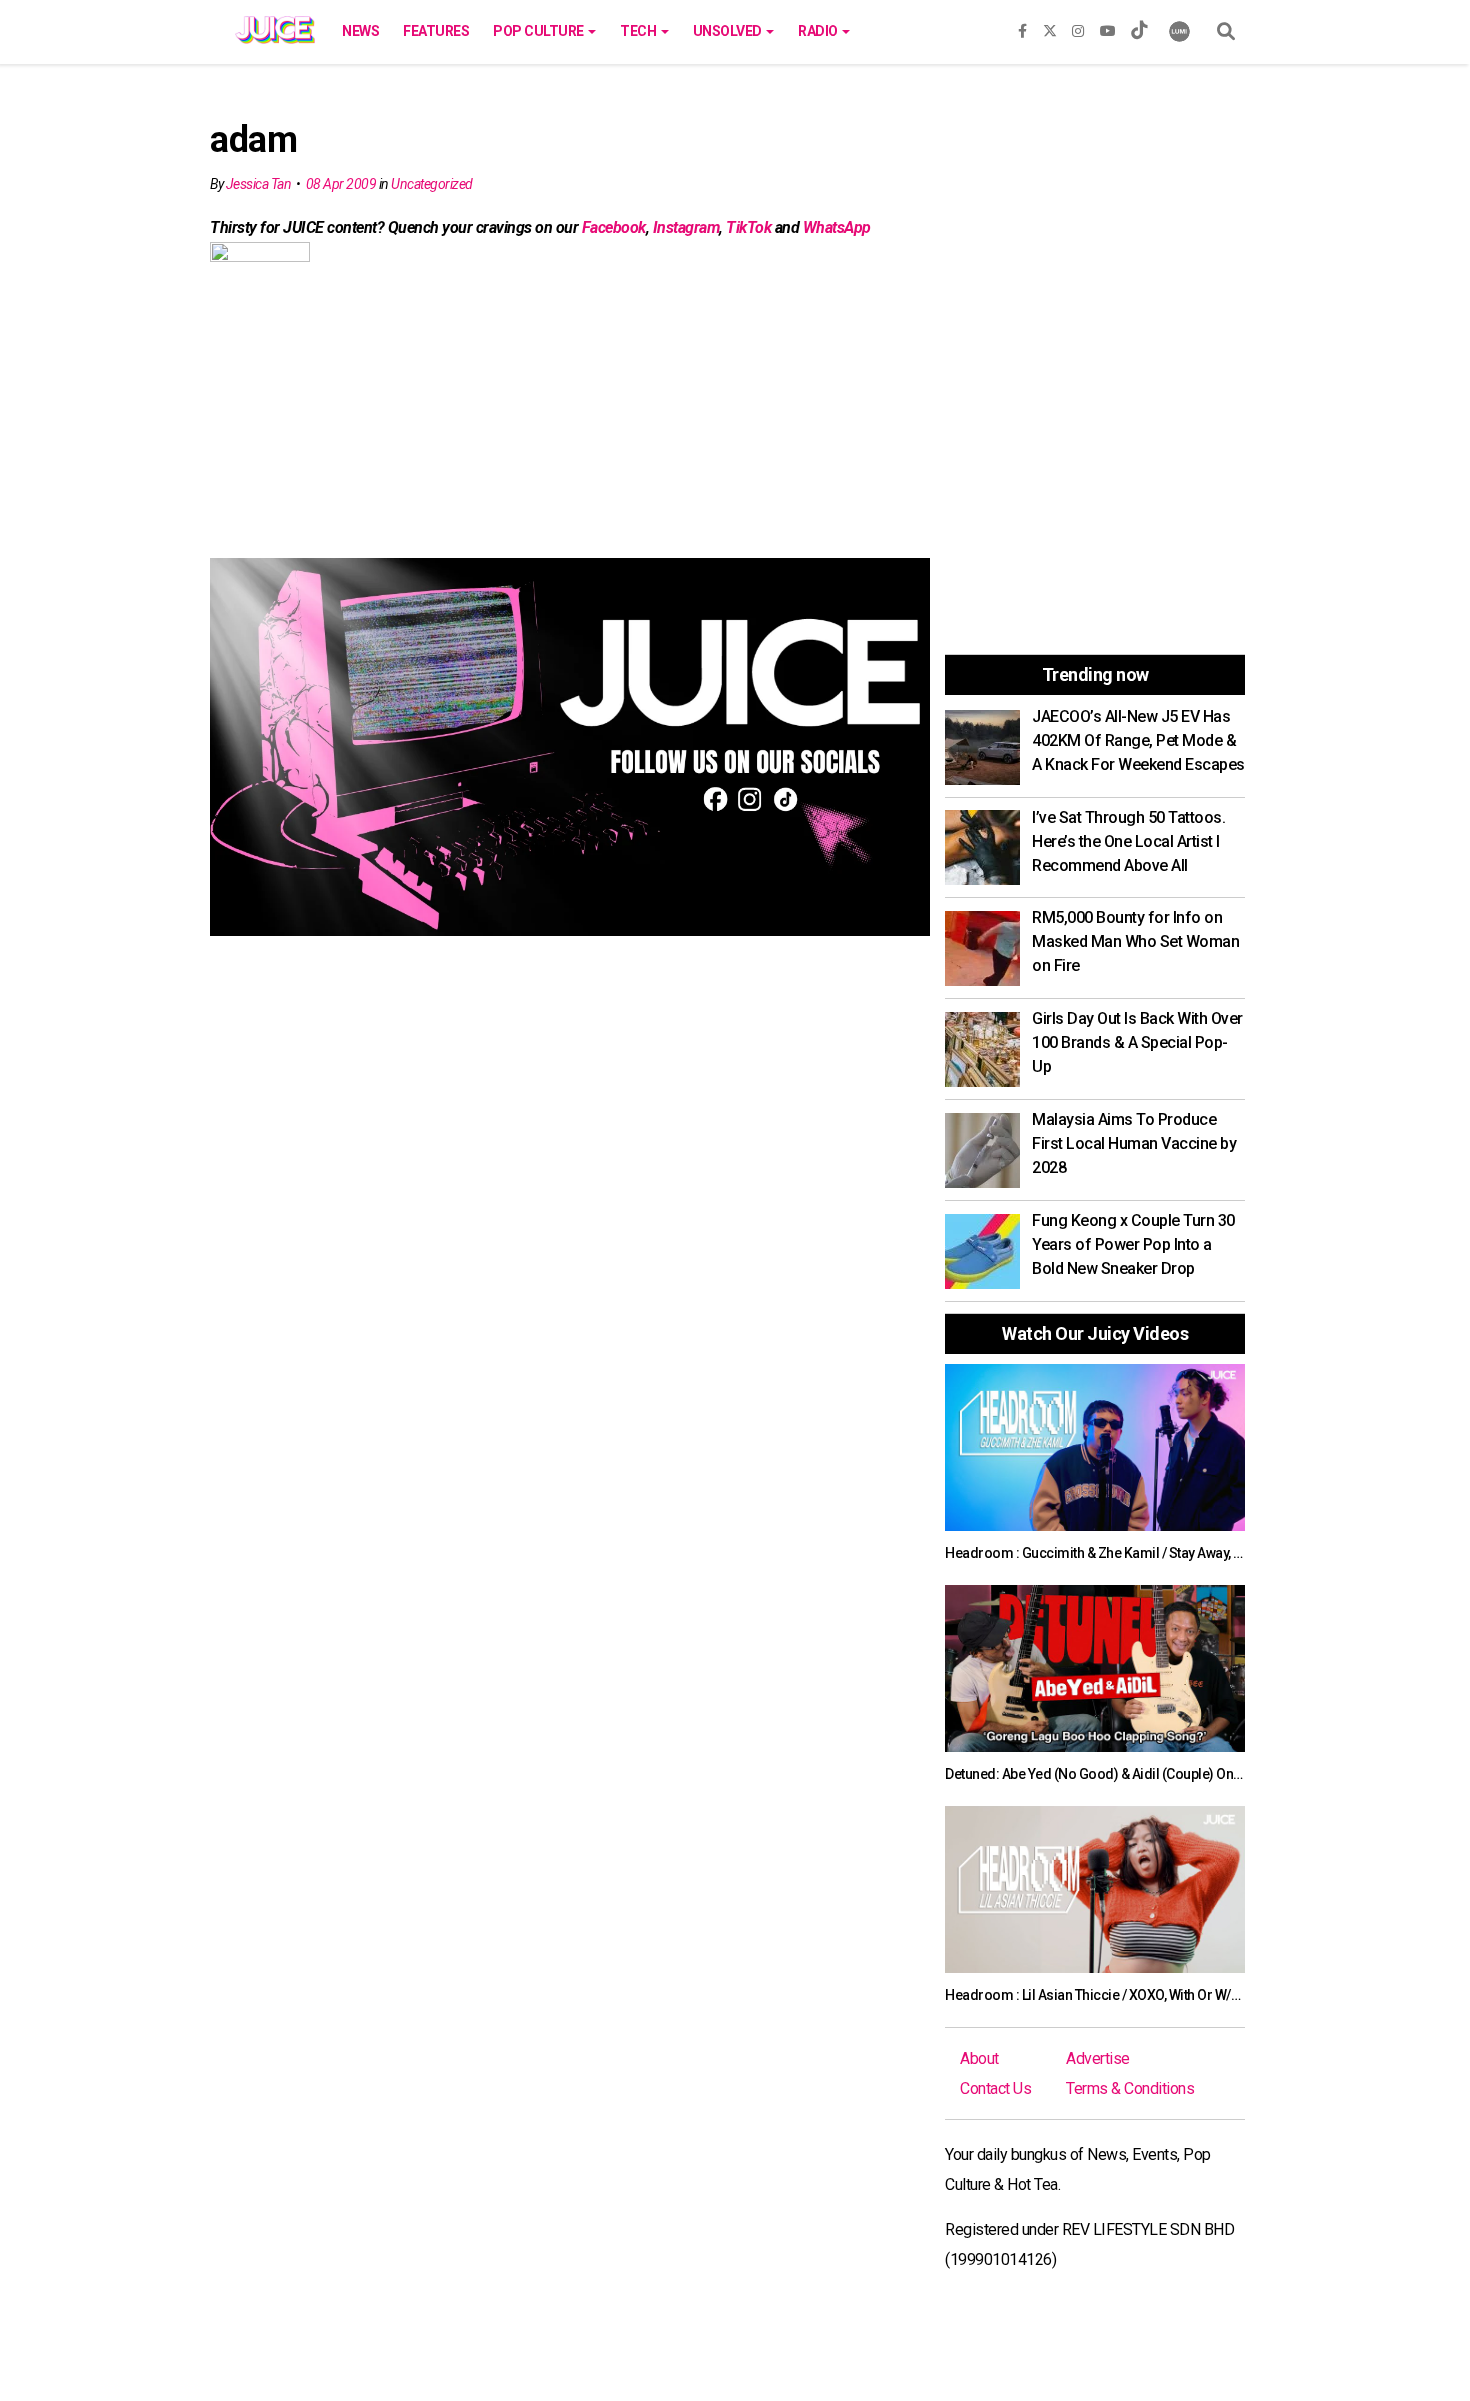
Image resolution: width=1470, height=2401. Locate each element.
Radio (819, 31)
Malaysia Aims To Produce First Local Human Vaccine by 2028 (1134, 1143)
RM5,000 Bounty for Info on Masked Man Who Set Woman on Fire (1135, 941)
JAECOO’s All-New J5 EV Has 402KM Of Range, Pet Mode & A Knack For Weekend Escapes (1138, 740)
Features (436, 31)
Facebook (614, 227)
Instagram (686, 227)
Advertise (1098, 2058)
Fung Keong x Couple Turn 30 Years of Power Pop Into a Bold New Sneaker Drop (1133, 1244)
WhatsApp (837, 227)
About (979, 2058)
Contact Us (995, 2088)
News (360, 31)
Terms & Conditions (1130, 2088)
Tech (639, 31)
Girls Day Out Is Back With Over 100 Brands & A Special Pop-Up (1137, 1042)
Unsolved (729, 31)
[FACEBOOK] (1022, 27)
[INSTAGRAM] (1078, 27)
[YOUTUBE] (1108, 27)
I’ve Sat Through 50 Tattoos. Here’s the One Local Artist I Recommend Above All (1128, 841)
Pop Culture (539, 31)
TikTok (748, 227)
